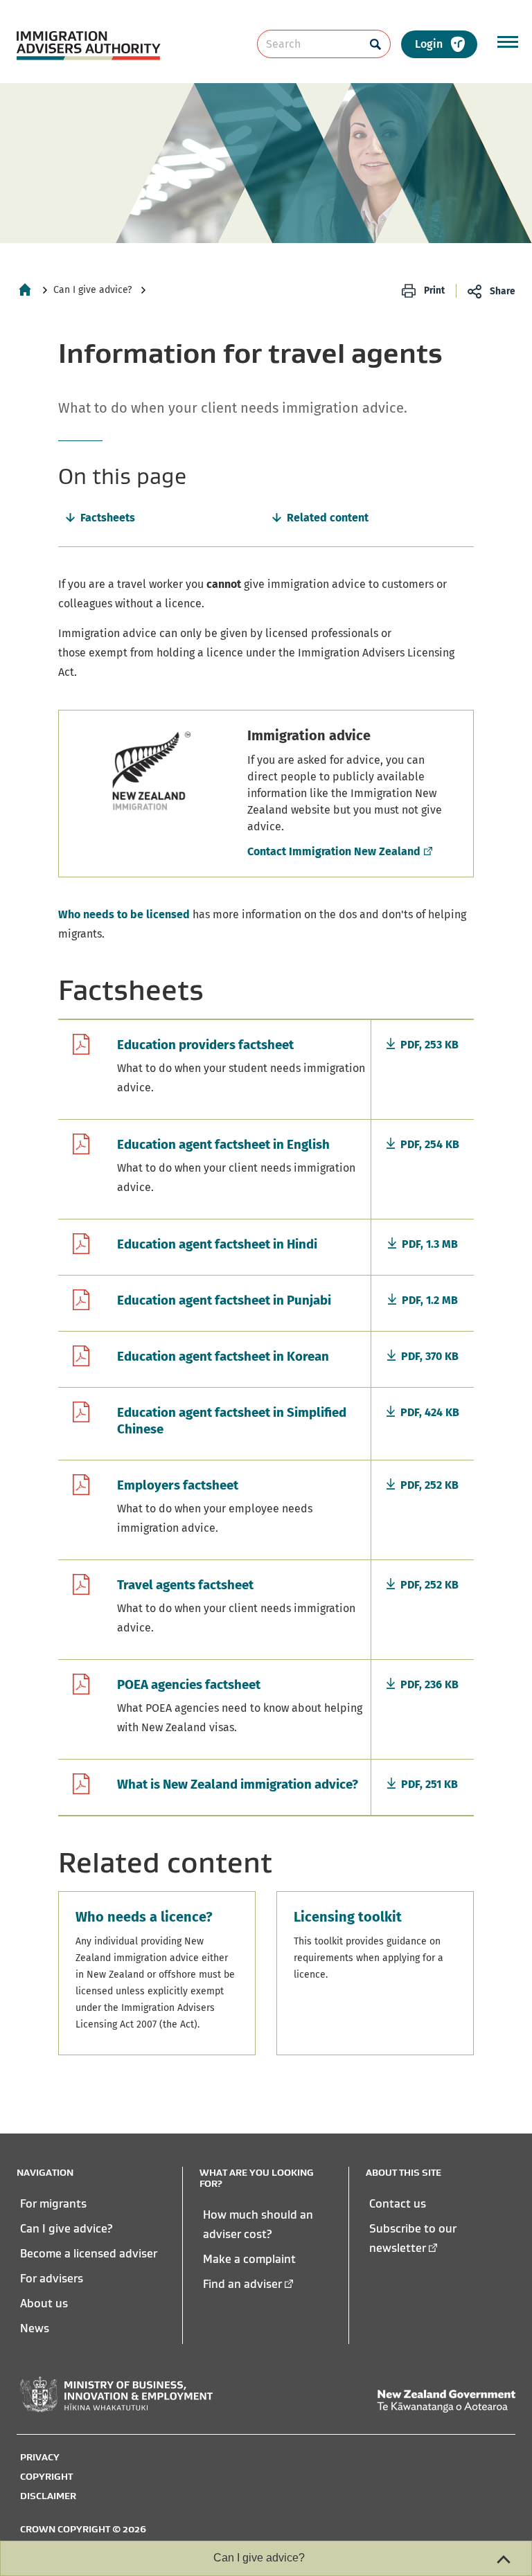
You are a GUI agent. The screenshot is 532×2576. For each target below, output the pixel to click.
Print (434, 290)
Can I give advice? (92, 290)
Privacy (40, 2457)
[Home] (25, 289)
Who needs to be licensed (124, 914)
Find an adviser (242, 2284)
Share (503, 291)
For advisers (52, 2278)
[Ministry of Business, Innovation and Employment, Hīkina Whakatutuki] (116, 2395)
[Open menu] (508, 42)
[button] (439, 44)
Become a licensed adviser (89, 2253)
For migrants (53, 2203)
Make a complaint (249, 2259)
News (35, 2328)
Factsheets (108, 518)
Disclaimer (48, 2496)
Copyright (46, 2476)
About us (44, 2303)
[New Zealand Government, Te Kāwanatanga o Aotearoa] (446, 2401)
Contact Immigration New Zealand (334, 851)
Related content (328, 518)
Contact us (398, 2203)
